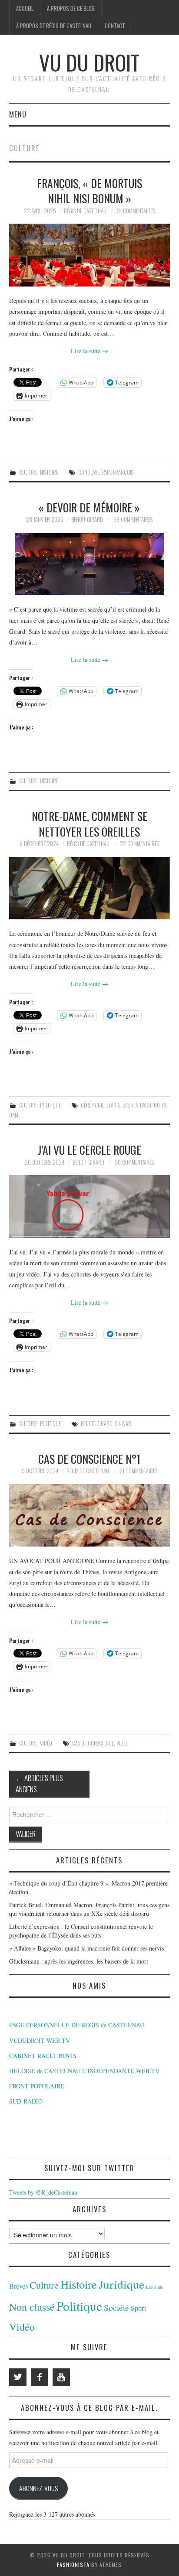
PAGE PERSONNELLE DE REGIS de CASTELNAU (77, 2025)
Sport (139, 2308)
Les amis (154, 2287)
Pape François (118, 472)
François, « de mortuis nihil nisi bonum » (89, 191)
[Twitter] (18, 2377)
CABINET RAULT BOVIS (43, 2056)
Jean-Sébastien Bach (129, 1105)
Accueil (25, 8)
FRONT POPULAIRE (37, 2086)
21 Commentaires (138, 1471)
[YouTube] (61, 2377)
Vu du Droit (89, 62)
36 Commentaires (134, 1162)
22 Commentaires (139, 844)
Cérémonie (93, 1105)
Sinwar (123, 1424)
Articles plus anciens (39, 1783)
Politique (50, 1105)
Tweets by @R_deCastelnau (43, 2192)
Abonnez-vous (38, 2488)
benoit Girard (97, 1424)
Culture (28, 472)
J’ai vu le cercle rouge (89, 1150)
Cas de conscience (93, 1743)
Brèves (18, 2286)
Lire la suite (89, 351)
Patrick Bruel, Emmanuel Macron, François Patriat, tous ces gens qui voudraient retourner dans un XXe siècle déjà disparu (89, 1909)
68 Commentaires (133, 519)
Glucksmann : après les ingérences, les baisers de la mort (79, 1961)
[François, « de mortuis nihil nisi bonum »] (90, 255)
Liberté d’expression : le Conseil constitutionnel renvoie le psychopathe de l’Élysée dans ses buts (81, 1931)
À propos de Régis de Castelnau (54, 26)
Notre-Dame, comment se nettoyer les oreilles (89, 824)
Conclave (89, 472)
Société (116, 2307)
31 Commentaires (136, 211)
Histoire (49, 472)
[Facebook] (40, 2377)
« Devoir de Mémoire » (89, 507)
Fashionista (73, 2565)
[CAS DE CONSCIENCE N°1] (90, 1516)
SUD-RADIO (26, 2101)
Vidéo (46, 1743)
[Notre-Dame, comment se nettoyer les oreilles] (90, 888)
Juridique (121, 2284)
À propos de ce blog (71, 8)
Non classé (32, 2307)
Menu (18, 114)
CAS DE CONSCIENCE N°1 (89, 1459)
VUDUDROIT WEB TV (40, 2040)
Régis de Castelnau (85, 211)
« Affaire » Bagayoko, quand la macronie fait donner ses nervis (86, 1948)
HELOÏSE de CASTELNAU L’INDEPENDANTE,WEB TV (84, 2071)
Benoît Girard (87, 519)
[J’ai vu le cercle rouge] (90, 1207)
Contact (115, 26)
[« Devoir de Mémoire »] (90, 564)
